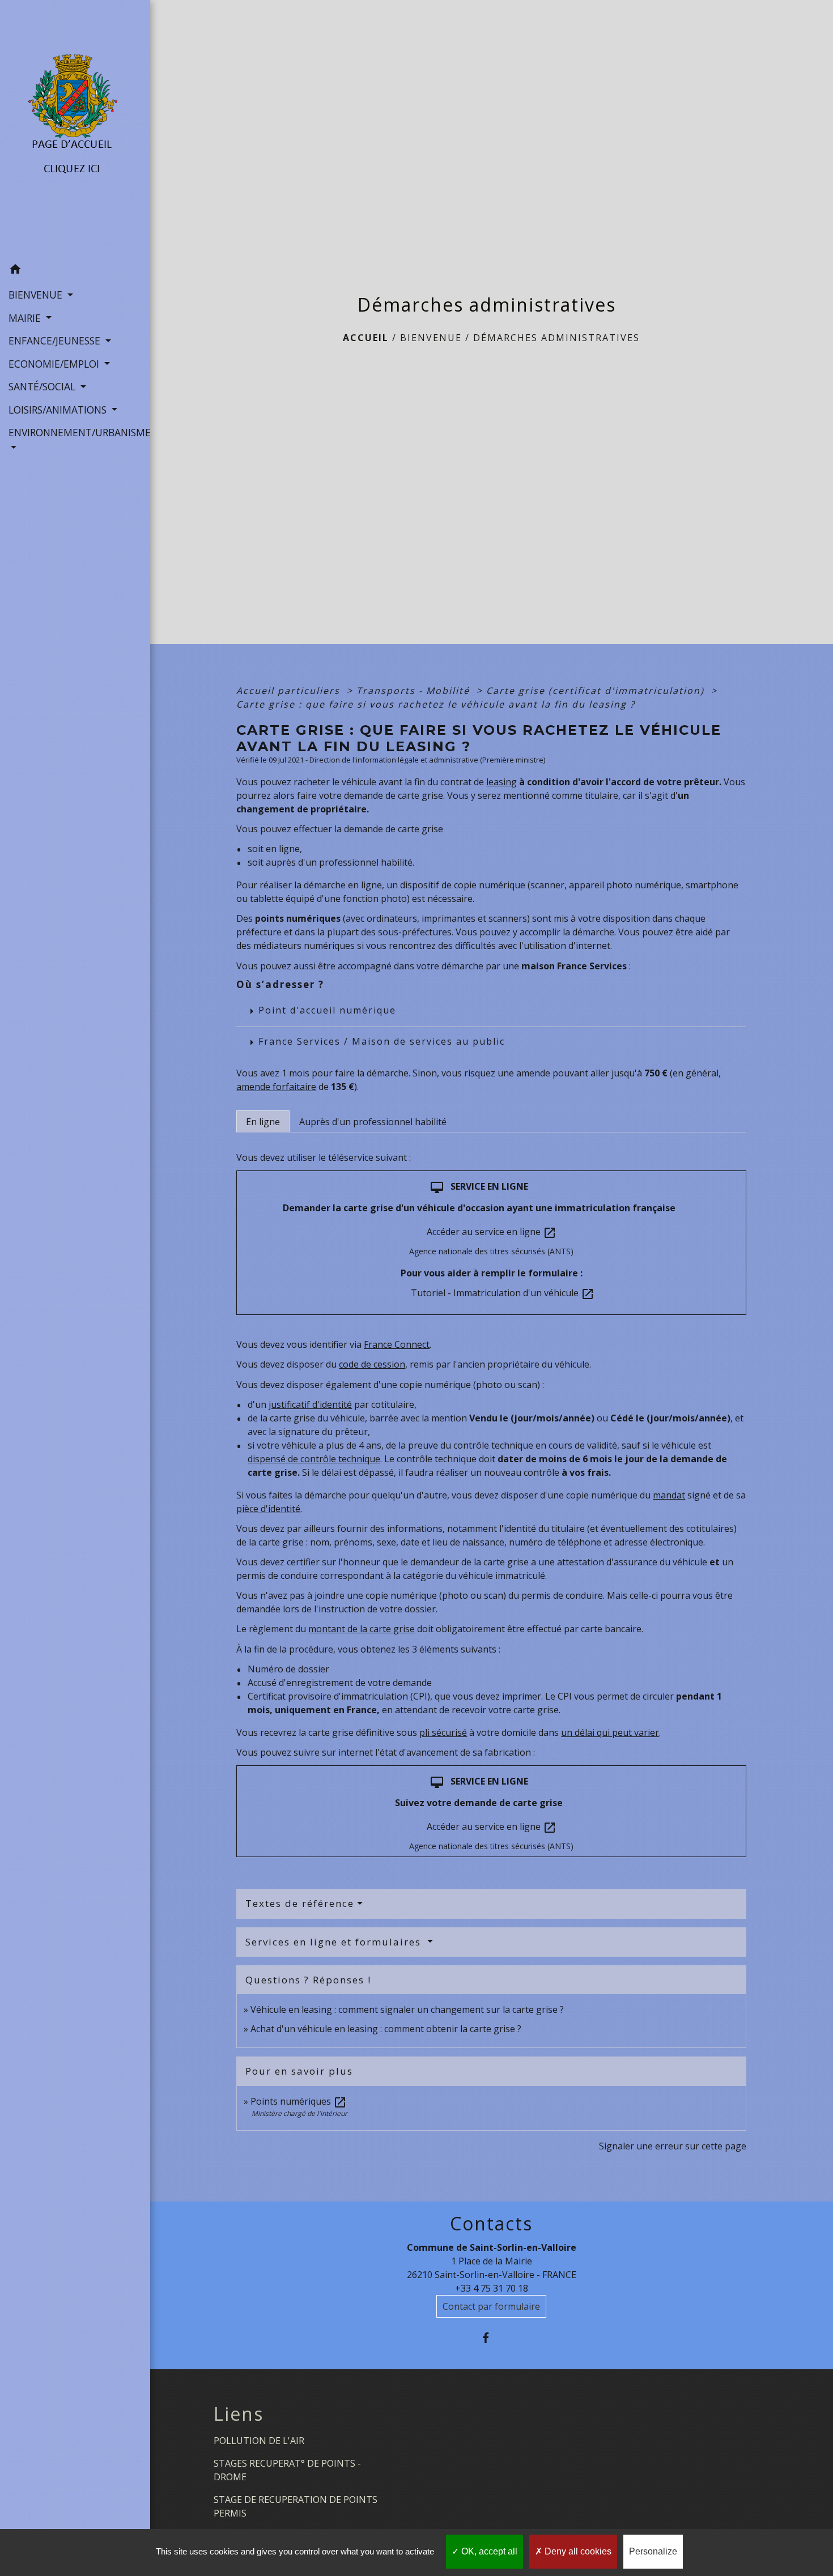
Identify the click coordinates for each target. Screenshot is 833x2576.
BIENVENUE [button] (37, 295)
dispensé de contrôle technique (314, 1459)
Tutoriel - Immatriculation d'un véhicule (503, 1293)
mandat (669, 1495)
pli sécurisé (443, 1732)
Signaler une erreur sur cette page (673, 2146)
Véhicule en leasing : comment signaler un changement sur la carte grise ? (407, 2009)
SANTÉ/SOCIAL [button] (43, 386)
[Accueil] (75, 129)
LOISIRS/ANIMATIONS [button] (59, 410)
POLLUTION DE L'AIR (259, 2441)
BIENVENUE (431, 338)
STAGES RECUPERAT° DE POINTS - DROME (287, 2470)
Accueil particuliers (290, 691)
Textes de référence (300, 1903)
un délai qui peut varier (610, 1732)
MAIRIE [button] (26, 318)
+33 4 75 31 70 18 (492, 2288)
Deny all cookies (577, 2551)
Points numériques (299, 2101)
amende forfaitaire (276, 1087)
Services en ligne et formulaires (335, 1942)
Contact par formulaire (491, 2306)
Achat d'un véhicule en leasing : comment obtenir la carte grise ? (386, 2029)
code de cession (372, 1364)
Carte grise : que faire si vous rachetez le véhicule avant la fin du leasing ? (436, 704)
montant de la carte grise (362, 1629)
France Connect (397, 1344)
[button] (75, 271)
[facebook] (492, 2338)
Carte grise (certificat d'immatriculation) (597, 691)
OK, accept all (488, 2551)
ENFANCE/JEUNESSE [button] (56, 340)
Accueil (366, 338)
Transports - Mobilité (415, 691)
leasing (501, 782)
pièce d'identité (268, 1509)
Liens (239, 2414)
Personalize (653, 2551)
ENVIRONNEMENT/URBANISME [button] (75, 432)
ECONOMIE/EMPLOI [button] (55, 364)
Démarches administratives (556, 338)
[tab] (263, 1121)
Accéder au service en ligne (492, 1232)
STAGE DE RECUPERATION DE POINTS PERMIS (296, 2506)
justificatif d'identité (310, 1404)
